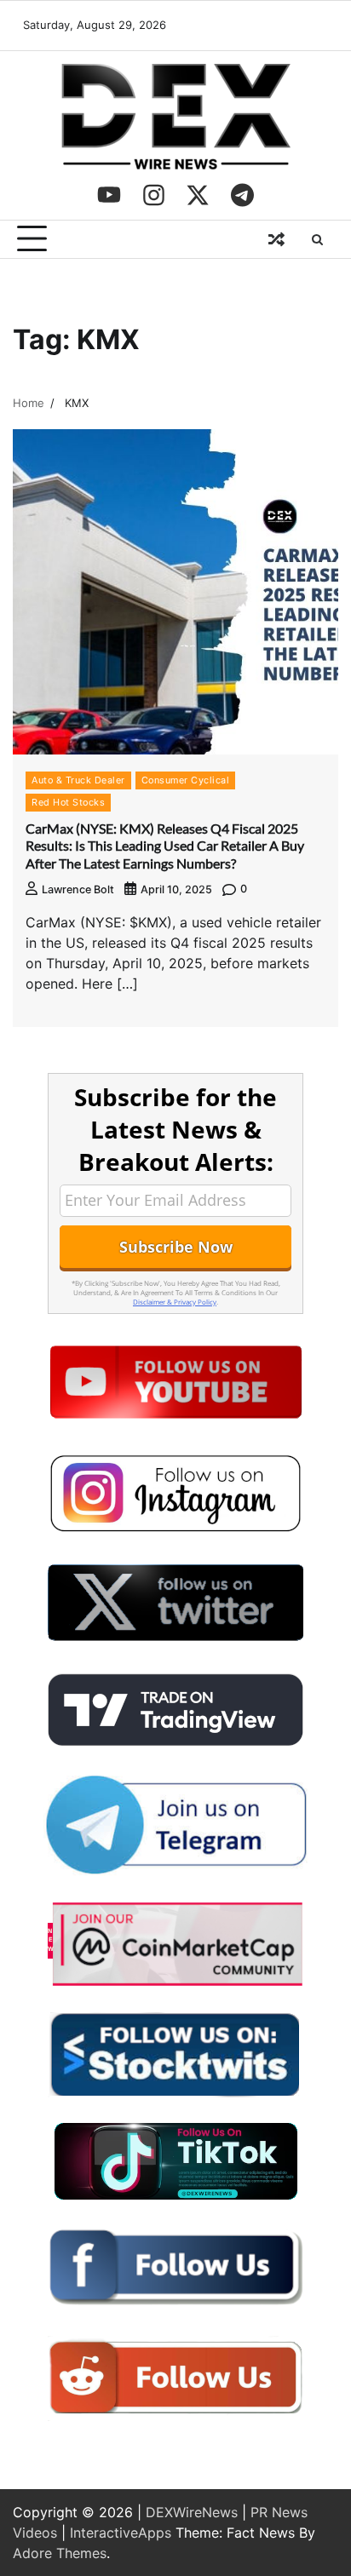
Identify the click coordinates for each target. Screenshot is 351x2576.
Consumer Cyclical (186, 780)
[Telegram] (242, 195)
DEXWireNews (192, 2512)
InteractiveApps (121, 2533)
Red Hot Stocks (68, 802)
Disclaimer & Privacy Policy (175, 1302)
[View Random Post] (276, 239)
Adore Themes (60, 2553)
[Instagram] (153, 195)
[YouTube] (109, 195)
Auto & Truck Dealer (78, 780)
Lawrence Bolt (78, 889)
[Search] (317, 239)
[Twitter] (198, 195)
